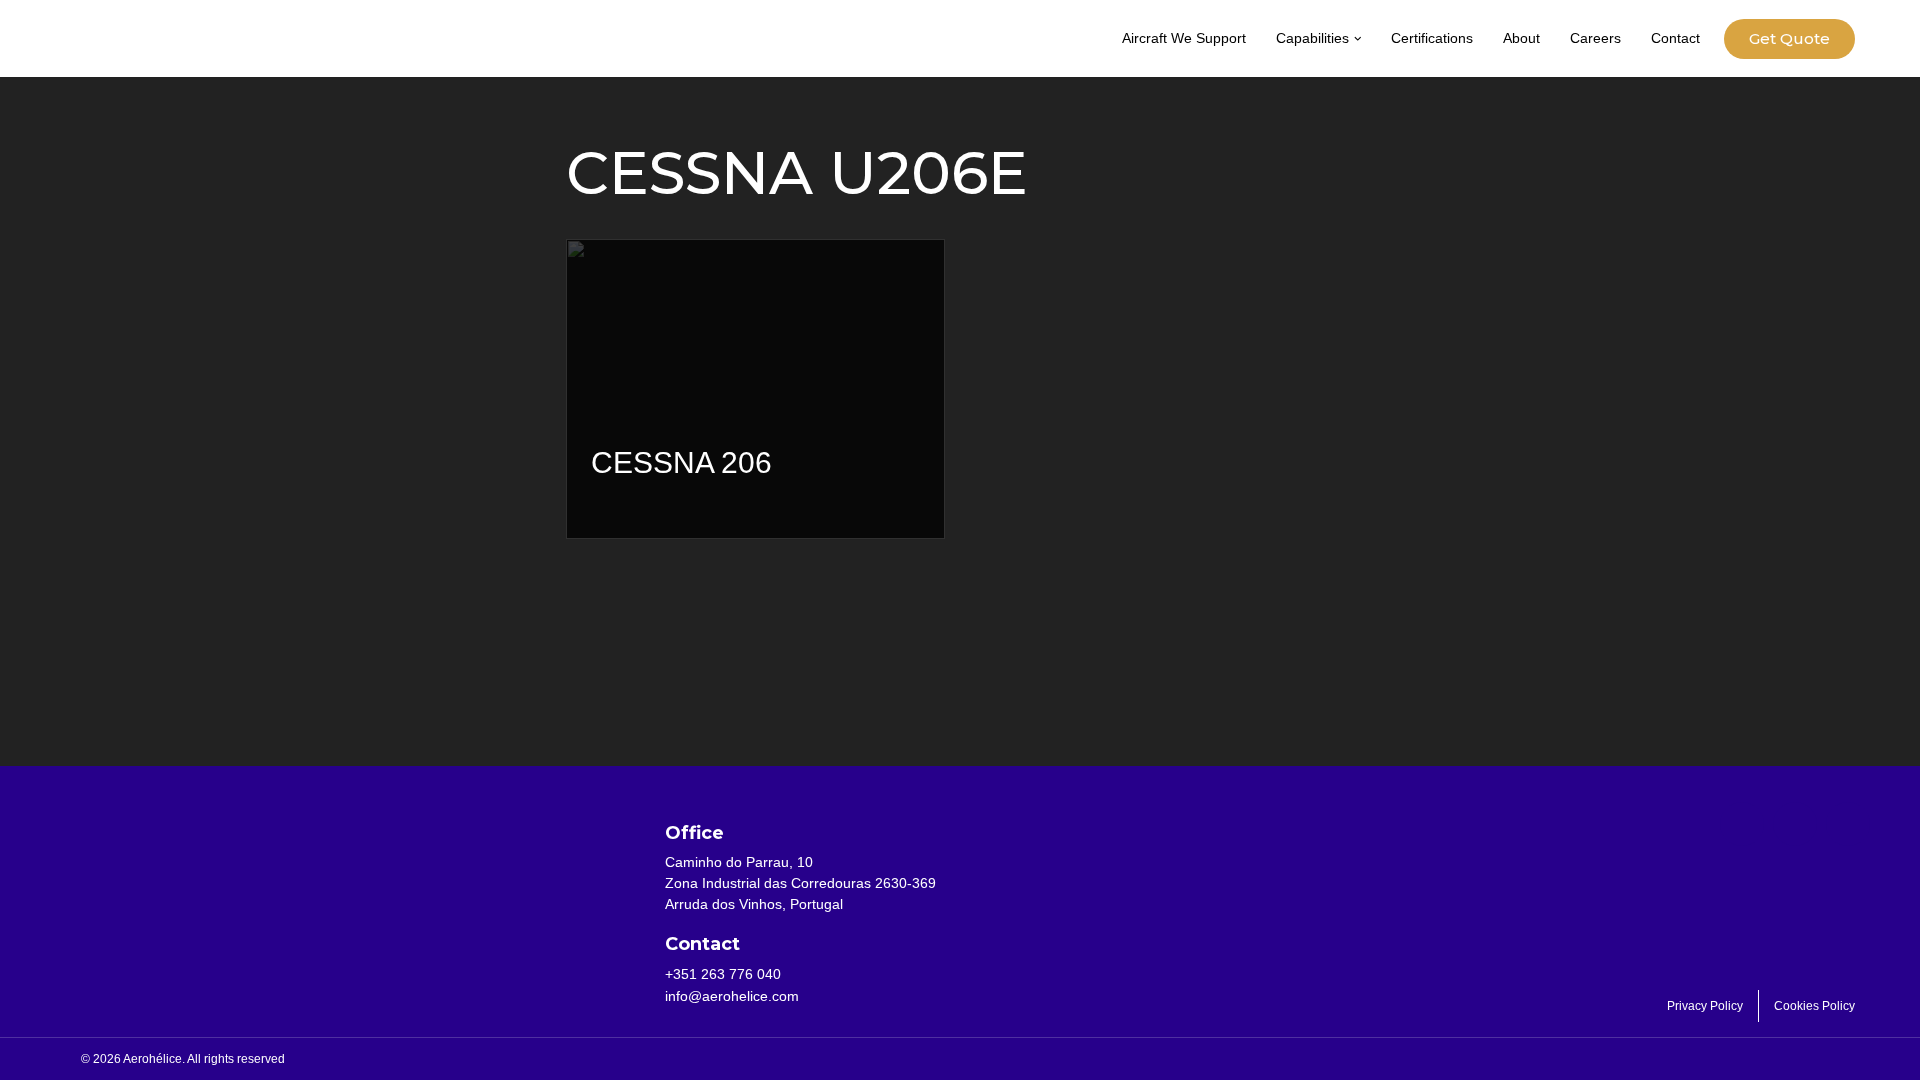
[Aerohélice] (135, 58)
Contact (1675, 38)
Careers (1595, 38)
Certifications (1432, 38)
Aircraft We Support (1184, 38)
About (1521, 38)
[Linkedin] (1795, 824)
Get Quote (1789, 38)
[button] (1358, 39)
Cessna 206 (681, 462)
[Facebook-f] (1742, 824)
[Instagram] (1848, 824)
